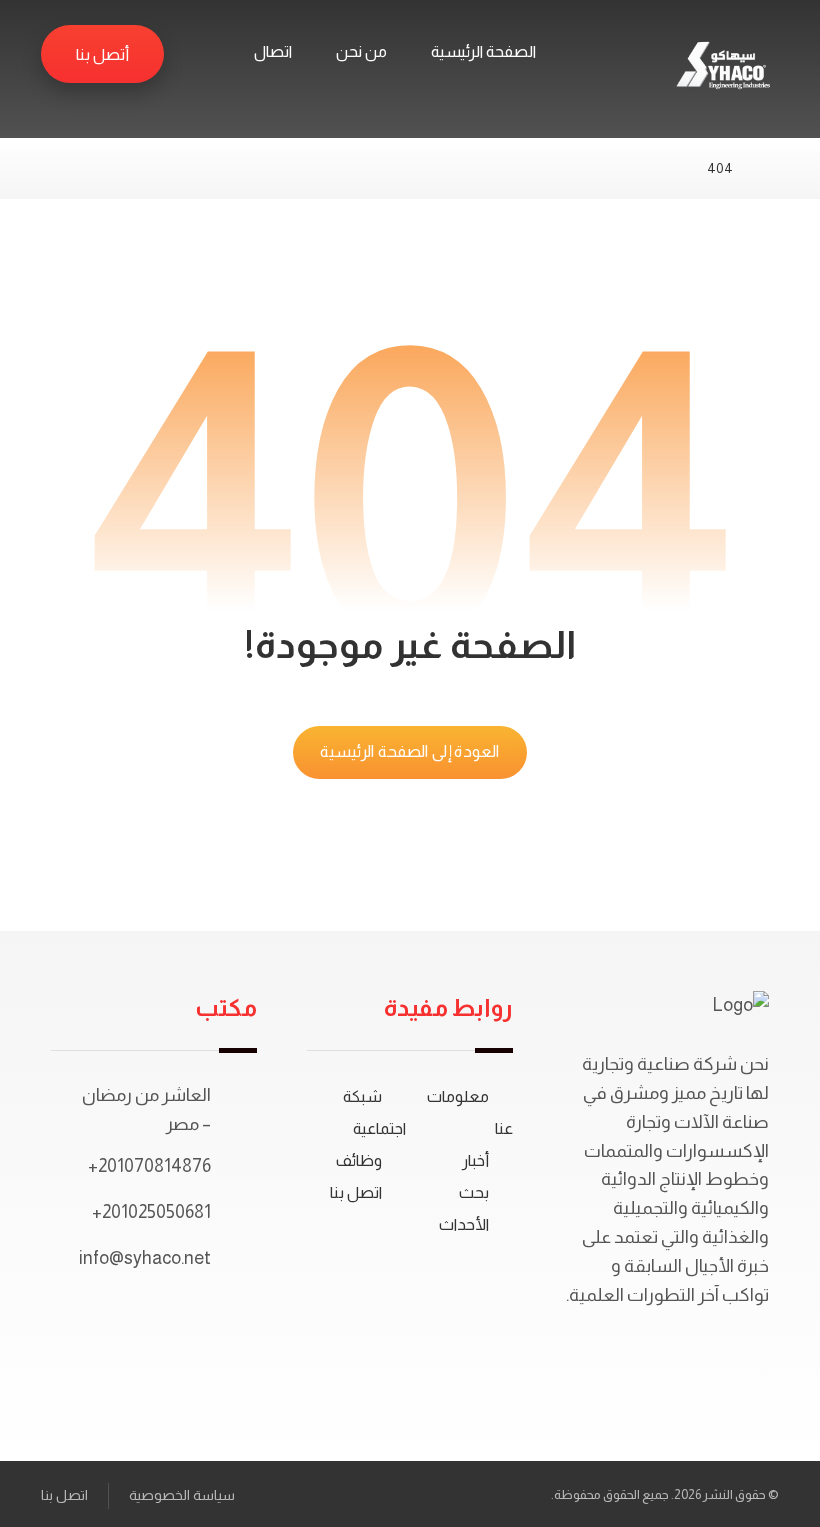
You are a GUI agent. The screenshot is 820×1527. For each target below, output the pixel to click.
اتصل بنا (356, 1192)
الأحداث (464, 1224)
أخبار (475, 1160)
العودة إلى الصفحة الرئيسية (410, 752)
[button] (198, 53)
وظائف (359, 1160)
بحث (474, 1192)
